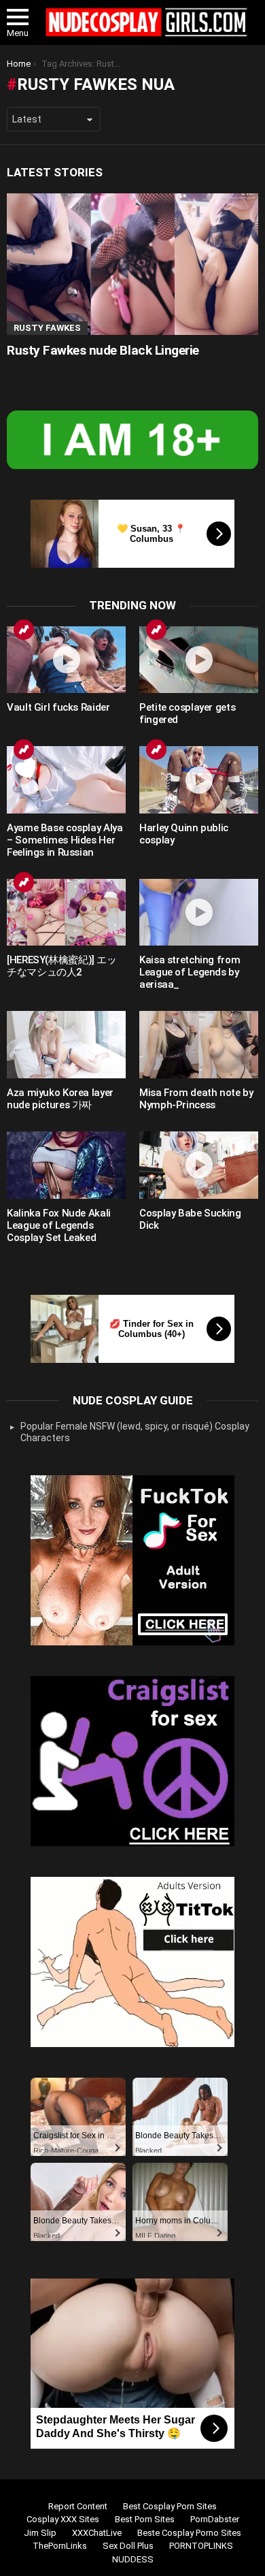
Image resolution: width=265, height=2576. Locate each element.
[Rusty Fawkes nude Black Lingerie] (132, 264)
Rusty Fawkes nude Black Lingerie (103, 350)
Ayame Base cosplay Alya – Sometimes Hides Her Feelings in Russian (65, 840)
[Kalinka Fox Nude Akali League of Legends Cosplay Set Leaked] (66, 1165)
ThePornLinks (60, 2546)
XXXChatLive (97, 2533)
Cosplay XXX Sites (63, 2519)
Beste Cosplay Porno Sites (189, 2533)
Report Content (78, 2506)
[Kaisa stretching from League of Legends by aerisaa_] (199, 913)
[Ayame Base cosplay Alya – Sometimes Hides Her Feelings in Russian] (66, 780)
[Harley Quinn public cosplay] (199, 780)
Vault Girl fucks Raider (58, 707)
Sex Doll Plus (128, 2546)
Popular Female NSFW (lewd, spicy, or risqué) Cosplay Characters (135, 1432)
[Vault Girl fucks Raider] (66, 660)
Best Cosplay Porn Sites (170, 2506)
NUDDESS (133, 2559)
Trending (24, 630)
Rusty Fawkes (47, 328)
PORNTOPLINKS (201, 2546)
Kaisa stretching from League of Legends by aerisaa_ (190, 972)
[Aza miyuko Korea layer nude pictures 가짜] (66, 1045)
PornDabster (215, 2519)
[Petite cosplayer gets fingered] (199, 660)
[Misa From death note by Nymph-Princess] (199, 1045)
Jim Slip (40, 2533)
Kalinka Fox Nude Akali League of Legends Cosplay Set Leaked (59, 1225)
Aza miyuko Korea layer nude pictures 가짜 (60, 1099)
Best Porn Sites (145, 2519)
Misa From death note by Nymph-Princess (196, 1099)
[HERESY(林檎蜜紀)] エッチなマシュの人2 (62, 966)
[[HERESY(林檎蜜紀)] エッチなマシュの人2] (66, 913)
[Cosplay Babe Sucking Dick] (199, 1165)
